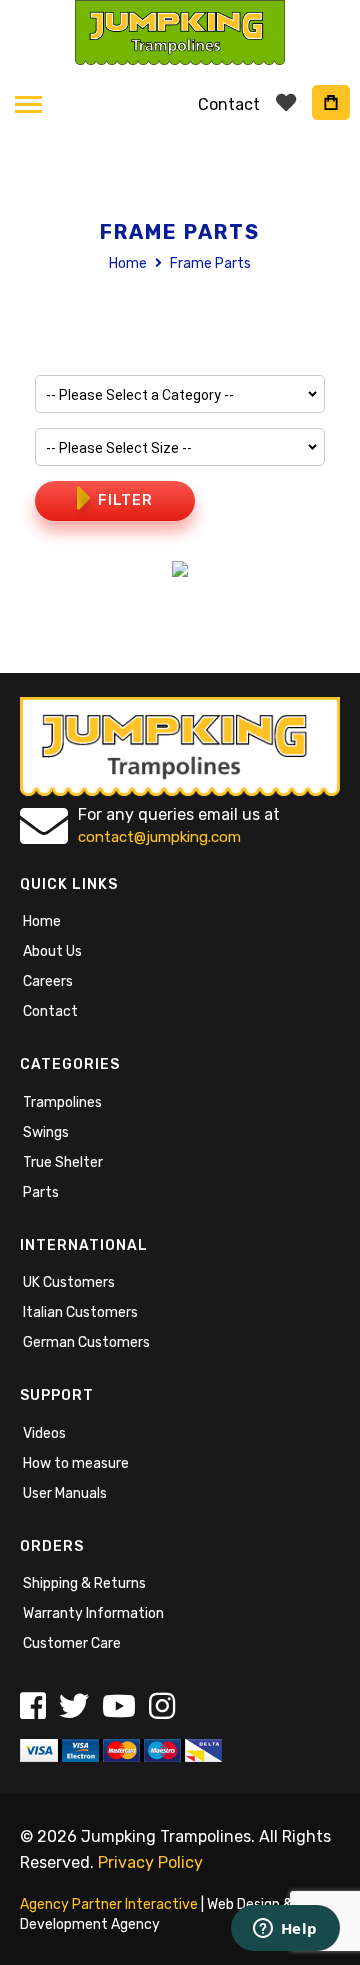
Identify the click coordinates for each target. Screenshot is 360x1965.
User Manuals (65, 1493)
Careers (48, 981)
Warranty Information (93, 1613)
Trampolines (62, 1102)
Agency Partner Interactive (109, 1904)
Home (129, 263)
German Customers (86, 1342)
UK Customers (69, 1282)
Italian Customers (80, 1312)
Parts (41, 1192)
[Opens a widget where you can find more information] (285, 1930)
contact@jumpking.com (159, 837)
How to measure (76, 1463)
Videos (44, 1433)
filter (125, 500)
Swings (46, 1132)
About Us (52, 951)
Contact (50, 1011)
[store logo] (180, 32)
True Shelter (63, 1162)
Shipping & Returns (84, 1583)
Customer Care (72, 1643)
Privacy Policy (150, 1862)
